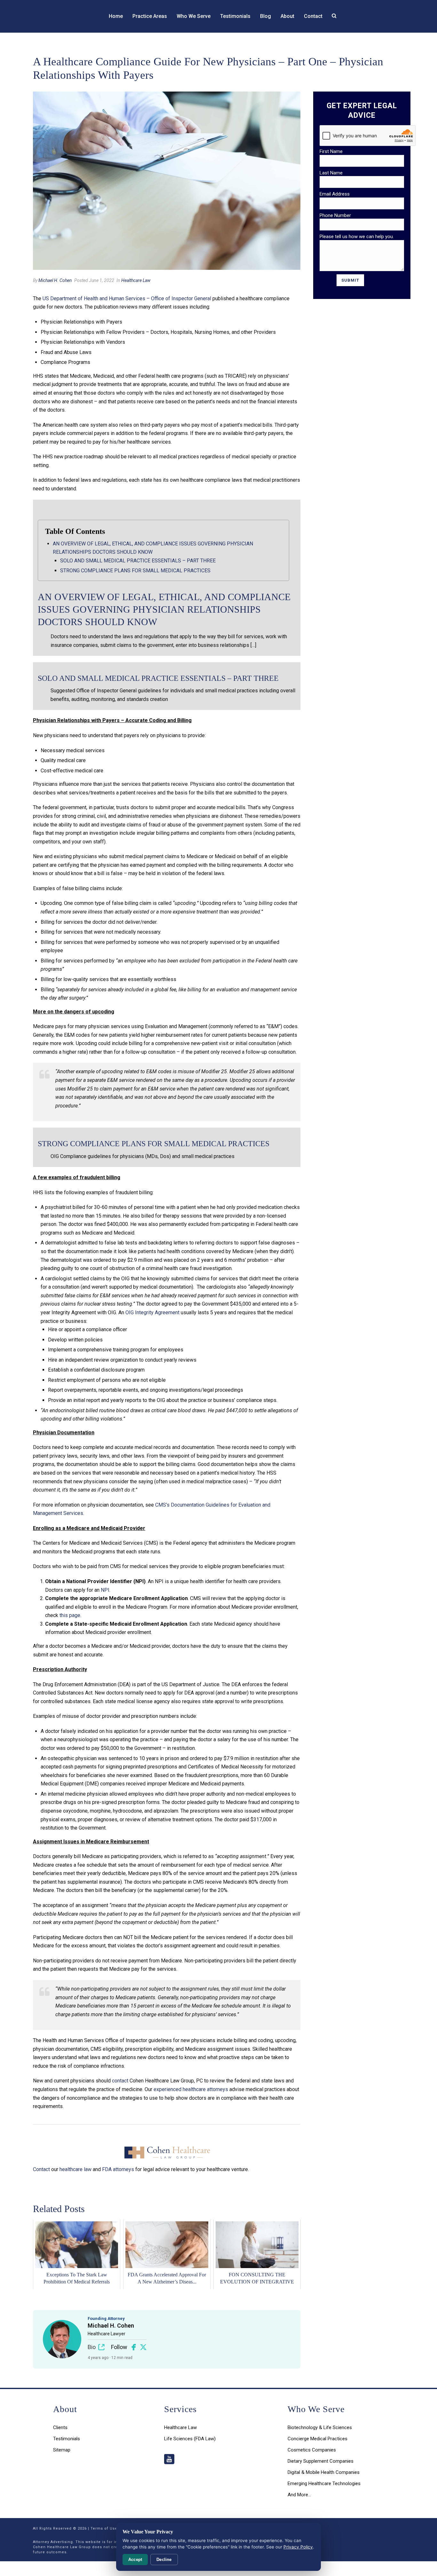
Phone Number (335, 215)
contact (120, 2081)
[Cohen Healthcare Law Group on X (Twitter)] (143, 2347)
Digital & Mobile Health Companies (324, 2472)
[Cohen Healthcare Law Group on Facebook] (134, 2347)
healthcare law (75, 2169)
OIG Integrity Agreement (152, 1312)
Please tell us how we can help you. (357, 237)
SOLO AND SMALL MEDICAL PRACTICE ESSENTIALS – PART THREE (138, 561)
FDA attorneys (118, 2169)
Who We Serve (194, 16)
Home (116, 16)
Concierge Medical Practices (318, 2439)
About (287, 16)
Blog (266, 16)
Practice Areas (150, 16)
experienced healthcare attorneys (191, 2089)
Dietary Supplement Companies (321, 2461)
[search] (334, 16)
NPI (105, 1590)
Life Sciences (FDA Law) (190, 2439)
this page (70, 1615)
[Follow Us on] (169, 2460)
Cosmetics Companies (312, 2450)
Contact (313, 16)
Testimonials (235, 16)
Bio (92, 2347)
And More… (299, 2495)
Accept (135, 2560)
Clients (60, 2427)
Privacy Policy (298, 2547)
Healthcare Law (136, 280)
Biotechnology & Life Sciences (320, 2427)
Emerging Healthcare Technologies (324, 2483)
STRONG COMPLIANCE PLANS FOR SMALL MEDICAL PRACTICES (135, 571)
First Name (331, 151)
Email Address (335, 194)
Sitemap (62, 2450)
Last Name (331, 173)
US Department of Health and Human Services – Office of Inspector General (127, 298)
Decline (164, 2560)
